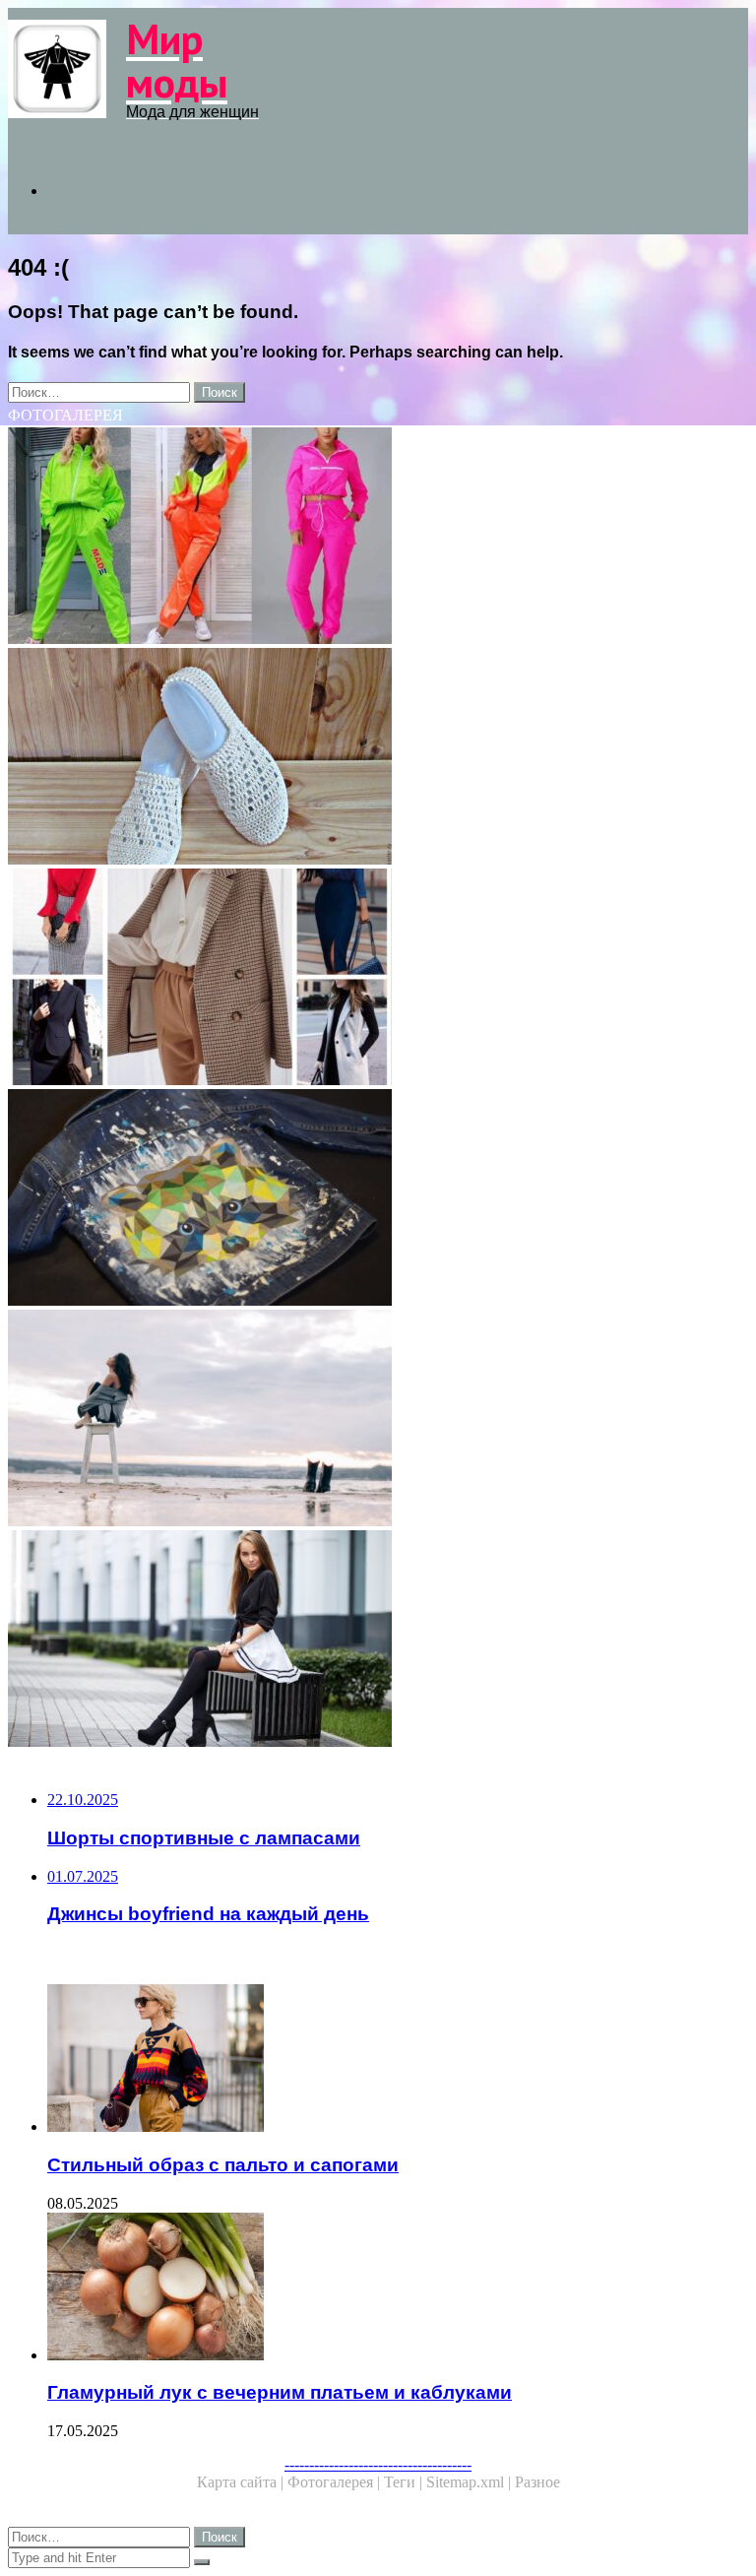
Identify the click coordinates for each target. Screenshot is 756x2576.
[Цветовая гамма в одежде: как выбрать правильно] (378, 979)
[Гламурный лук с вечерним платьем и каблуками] (398, 2288)
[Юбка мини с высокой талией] (378, 1641)
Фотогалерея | (336, 2482)
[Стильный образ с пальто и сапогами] (398, 2060)
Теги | (405, 2482)
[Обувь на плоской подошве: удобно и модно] (378, 758)
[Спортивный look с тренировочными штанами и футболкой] (378, 538)
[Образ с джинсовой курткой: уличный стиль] (378, 1199)
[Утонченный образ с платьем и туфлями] (378, 1420)
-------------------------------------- (378, 2464)
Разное (537, 2482)
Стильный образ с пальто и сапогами (223, 2165)
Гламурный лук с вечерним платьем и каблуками (280, 2392)
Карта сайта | (242, 2482)
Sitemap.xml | (471, 2482)
